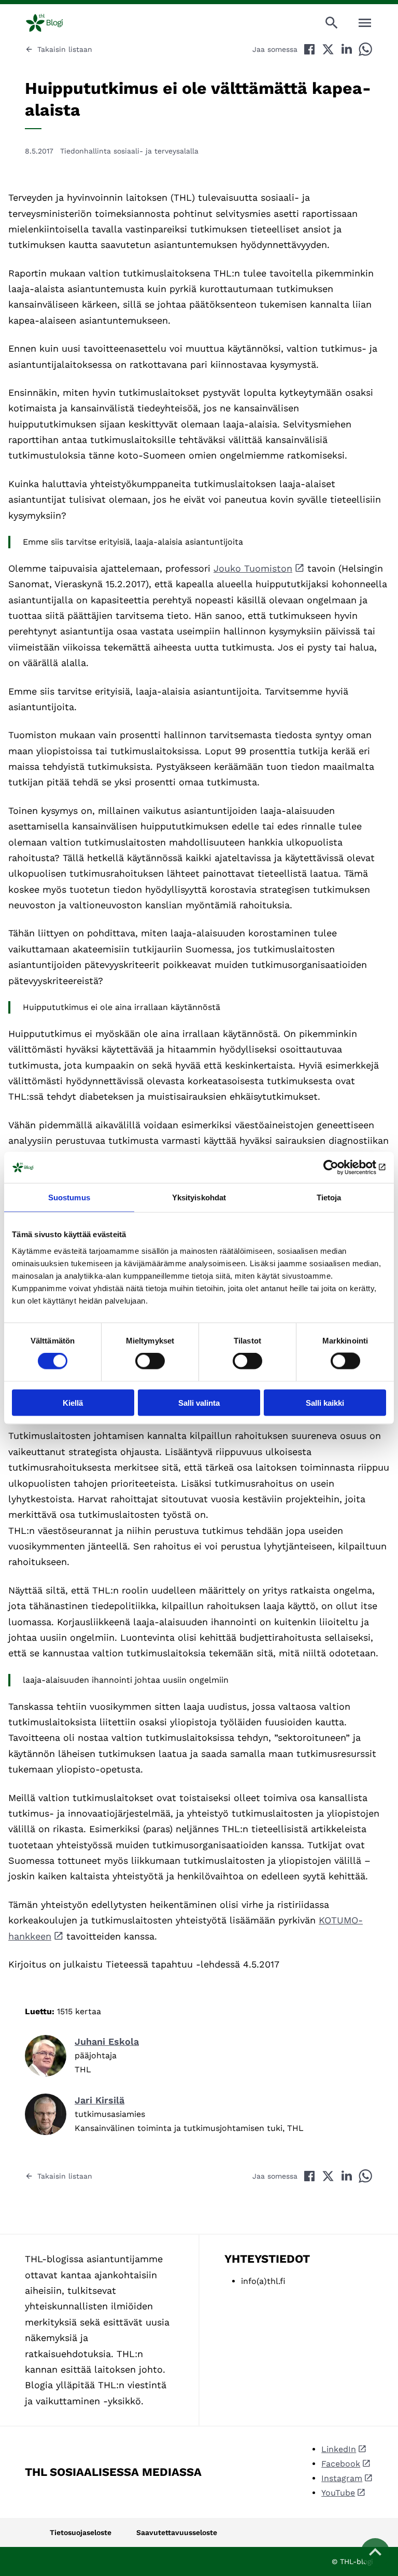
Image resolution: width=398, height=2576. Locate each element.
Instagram (342, 2478)
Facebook (341, 2464)
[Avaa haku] (332, 23)
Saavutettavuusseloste (177, 2532)
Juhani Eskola (107, 2041)
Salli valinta (199, 1402)
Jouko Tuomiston (253, 568)
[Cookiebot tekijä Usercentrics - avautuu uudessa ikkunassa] (341, 1168)
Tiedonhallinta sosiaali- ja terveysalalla (129, 151)
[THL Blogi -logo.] (53, 23)
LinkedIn (339, 2449)
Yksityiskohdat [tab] (199, 1197)
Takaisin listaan (65, 49)
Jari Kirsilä (99, 2100)
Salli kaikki (325, 1402)
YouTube (338, 2493)
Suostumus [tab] (69, 1197)
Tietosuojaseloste (81, 2532)
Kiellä (73, 1402)
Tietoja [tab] (329, 1197)
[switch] (150, 1361)
